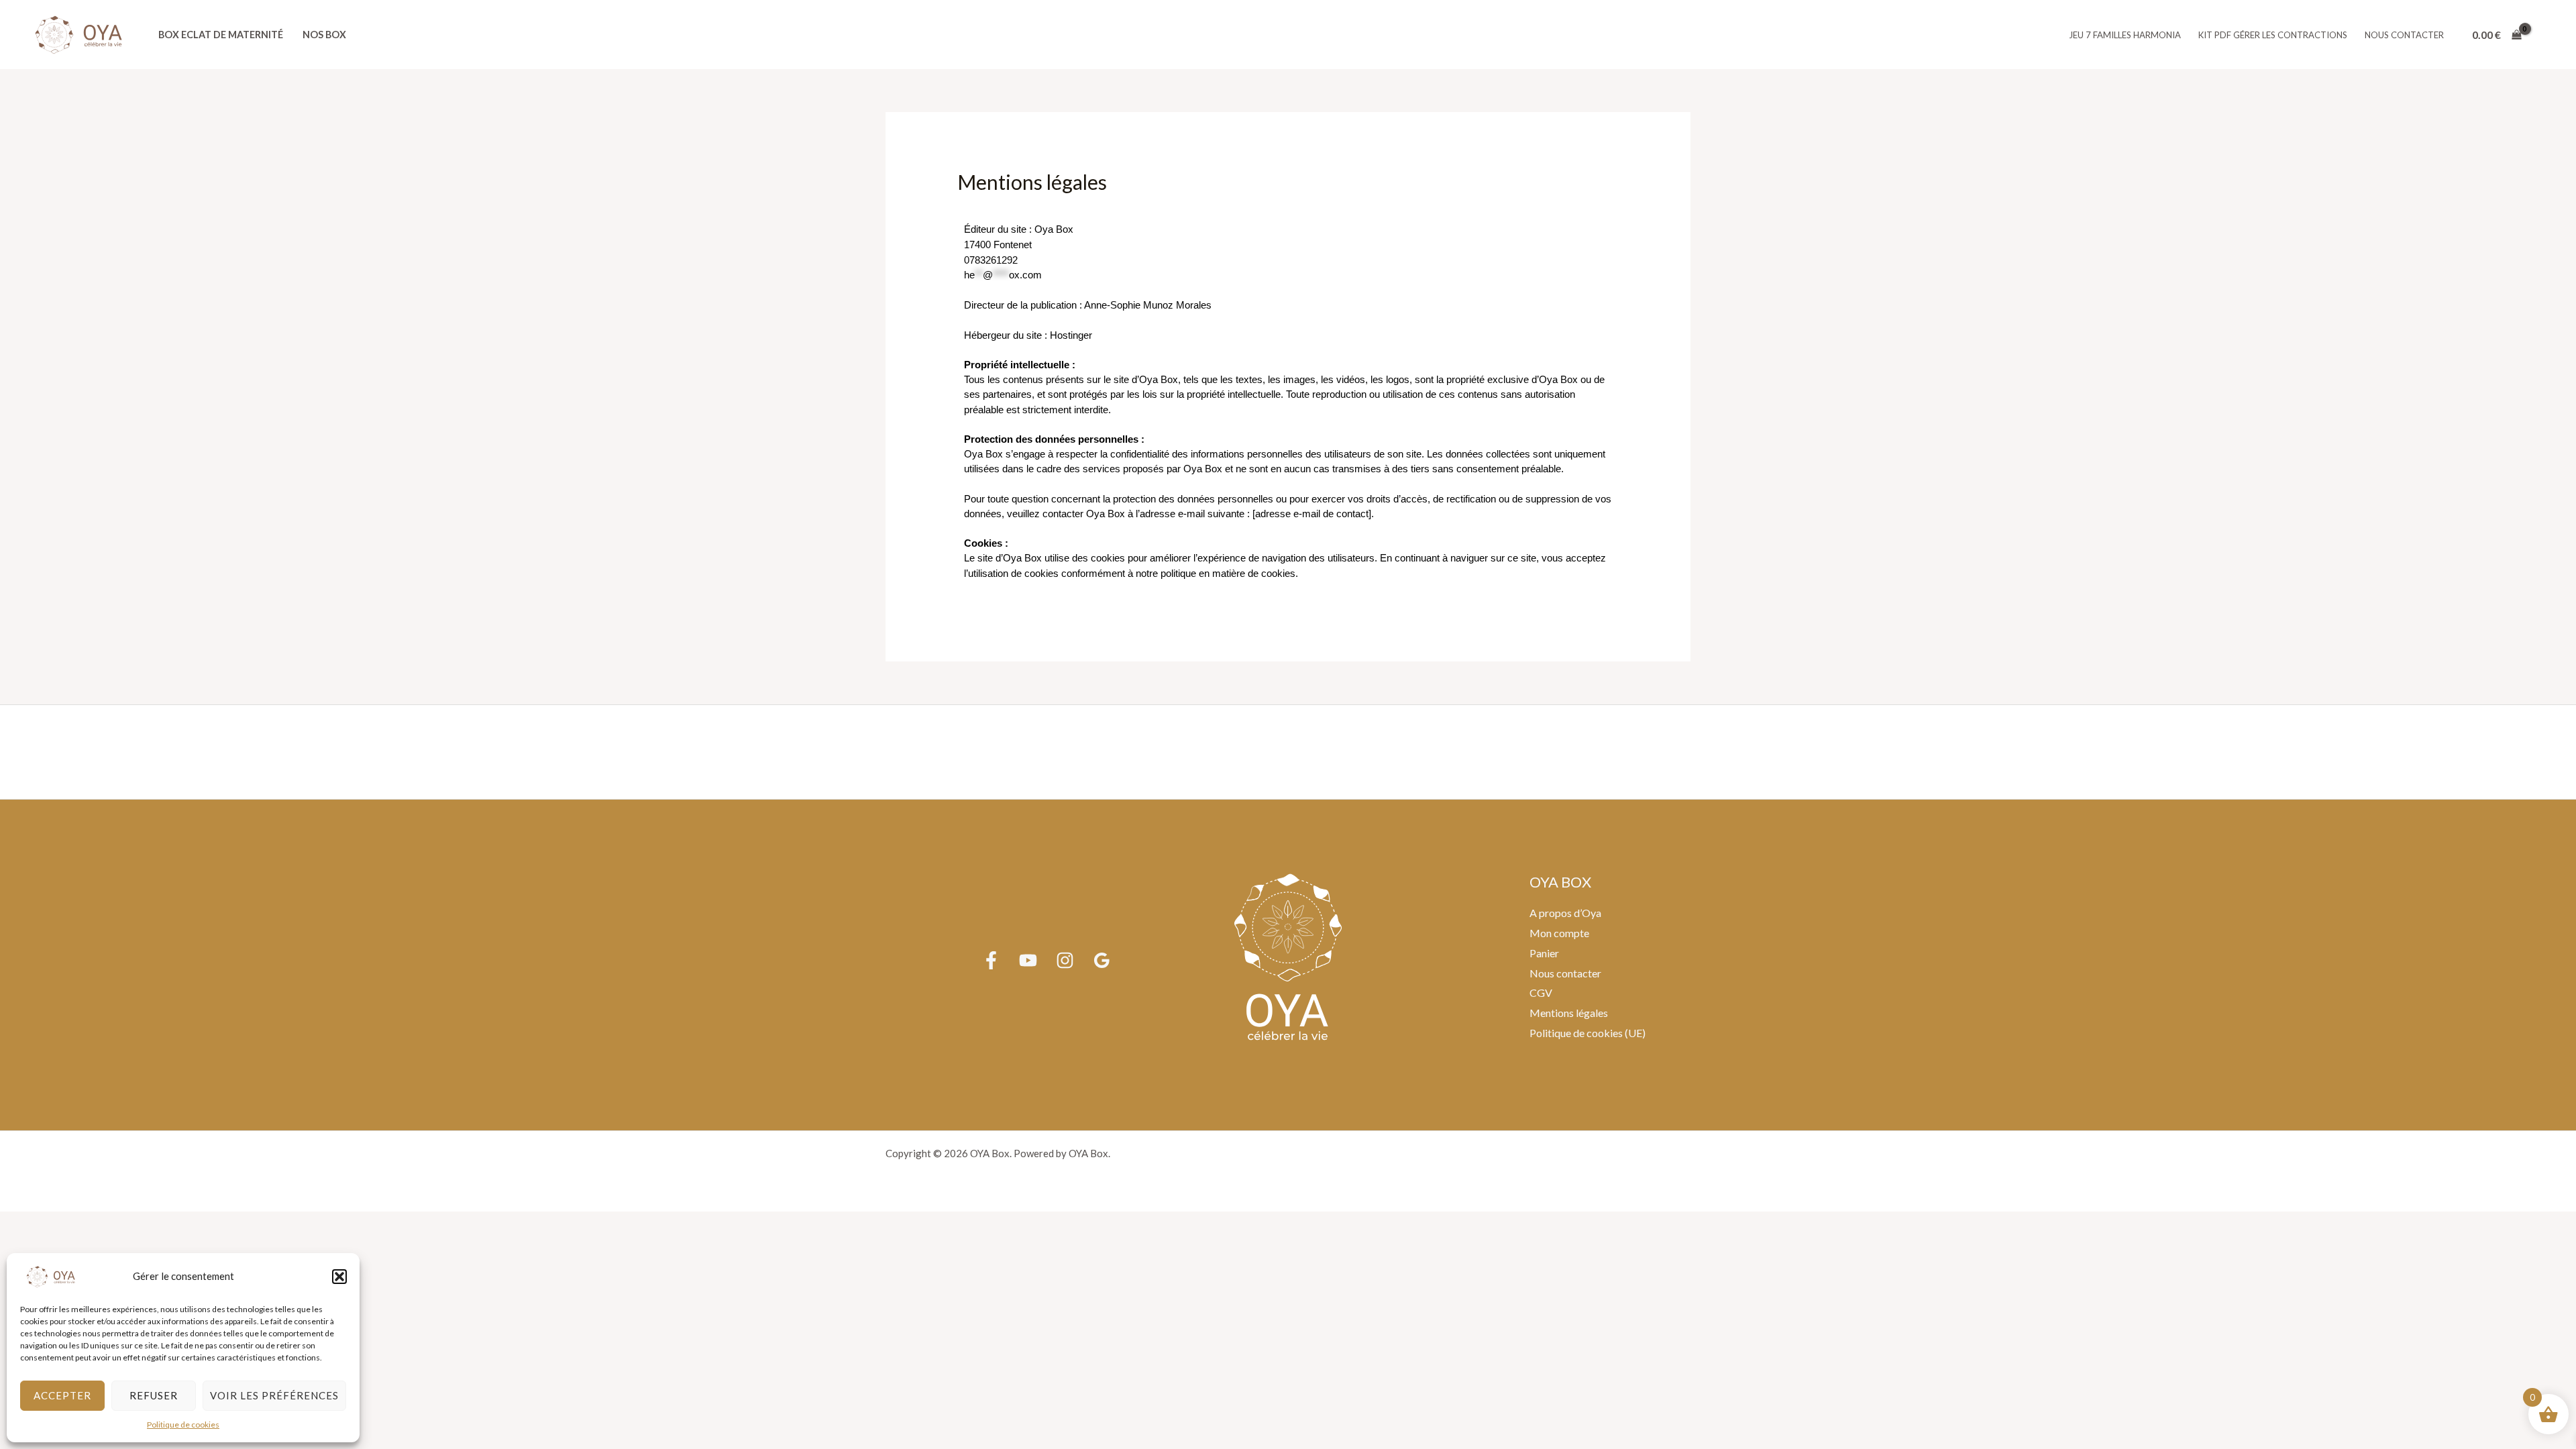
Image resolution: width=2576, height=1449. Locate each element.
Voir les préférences (274, 1395)
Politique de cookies (183, 1425)
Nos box (324, 35)
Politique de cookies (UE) (1588, 1033)
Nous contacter (2404, 35)
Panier (1544, 953)
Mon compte (1559, 933)
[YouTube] (1028, 960)
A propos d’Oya (1565, 913)
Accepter (62, 1395)
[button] (339, 1277)
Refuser (154, 1395)
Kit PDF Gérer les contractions (2273, 35)
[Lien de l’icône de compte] (2546, 35)
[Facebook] (991, 960)
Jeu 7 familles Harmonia (2125, 35)
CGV (1541, 992)
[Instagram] (1065, 960)
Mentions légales (1569, 1013)
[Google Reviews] (1102, 960)
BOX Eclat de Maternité (221, 35)
